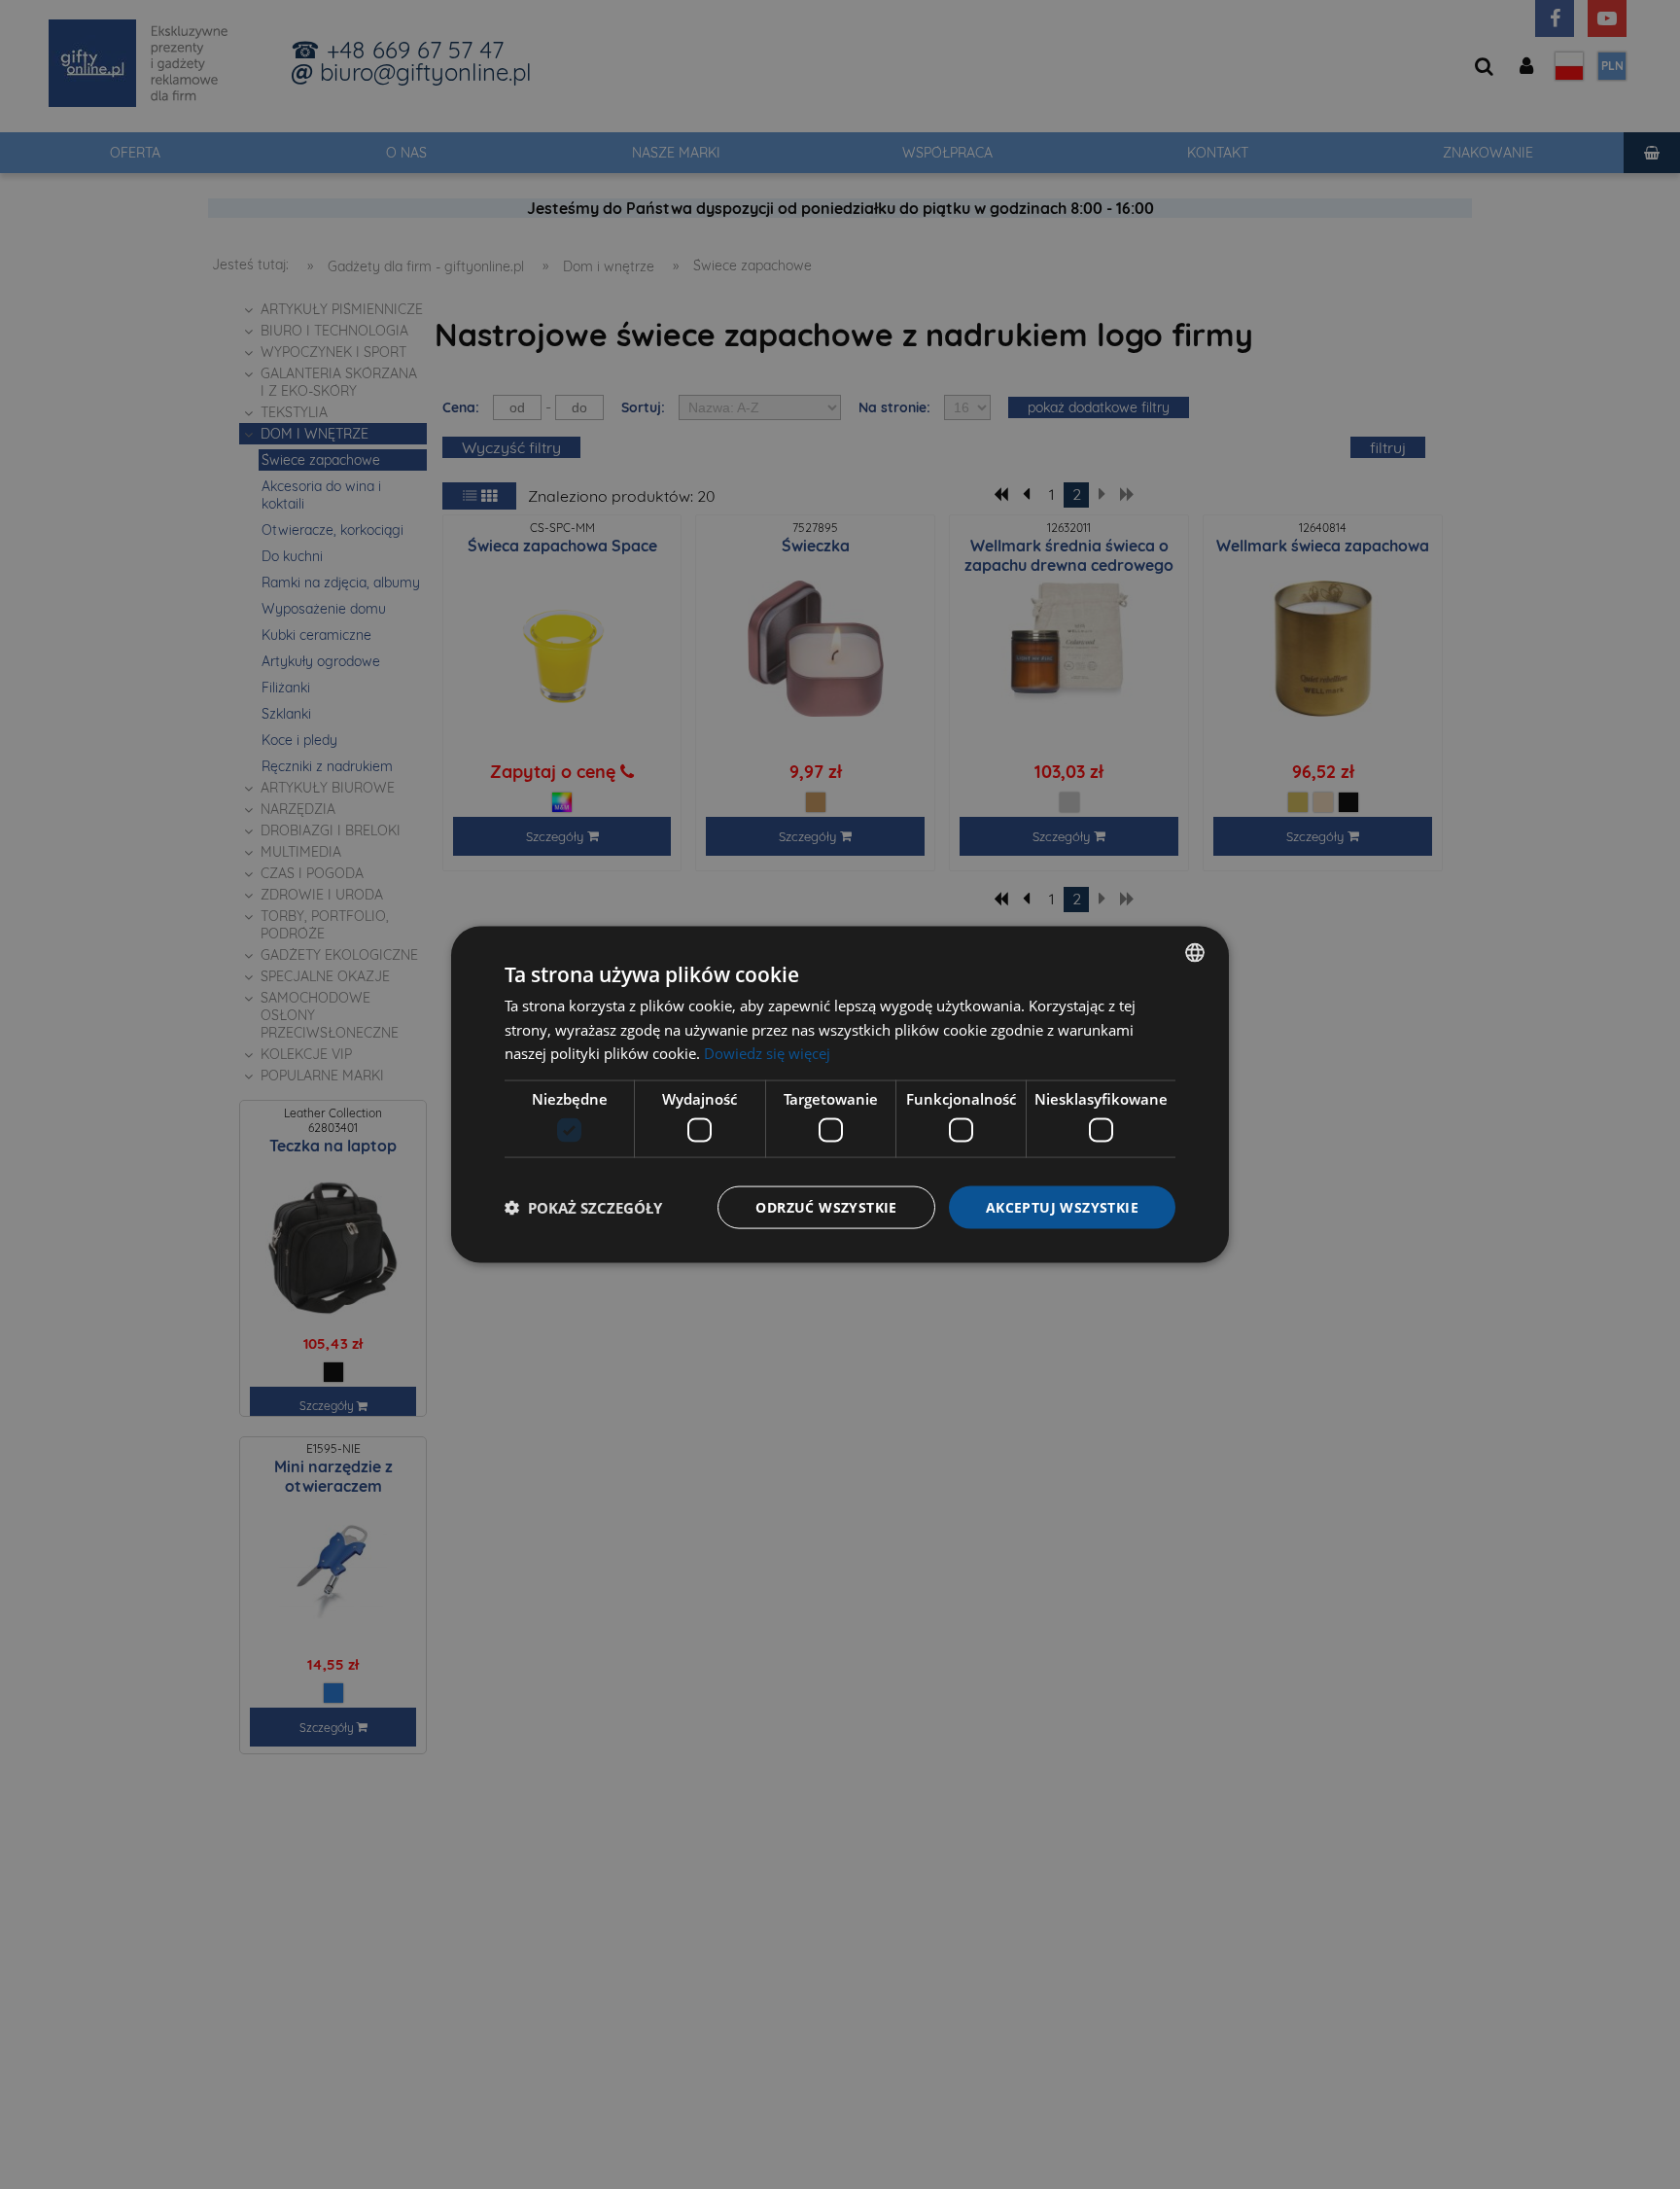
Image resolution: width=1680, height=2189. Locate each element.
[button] (583, 1208)
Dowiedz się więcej (767, 1053)
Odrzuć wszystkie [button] (826, 1206)
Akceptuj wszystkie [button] (1062, 1206)
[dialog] (840, 1094)
